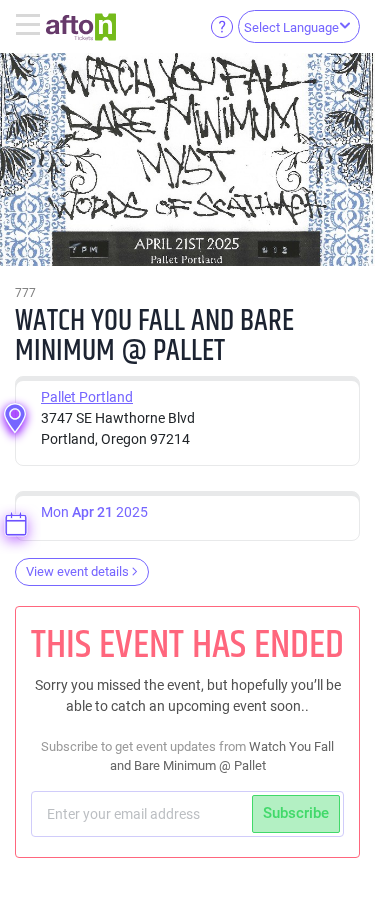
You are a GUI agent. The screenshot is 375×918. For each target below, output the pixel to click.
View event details (77, 571)
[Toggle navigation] (30, 26)
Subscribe (296, 813)
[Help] (222, 26)
